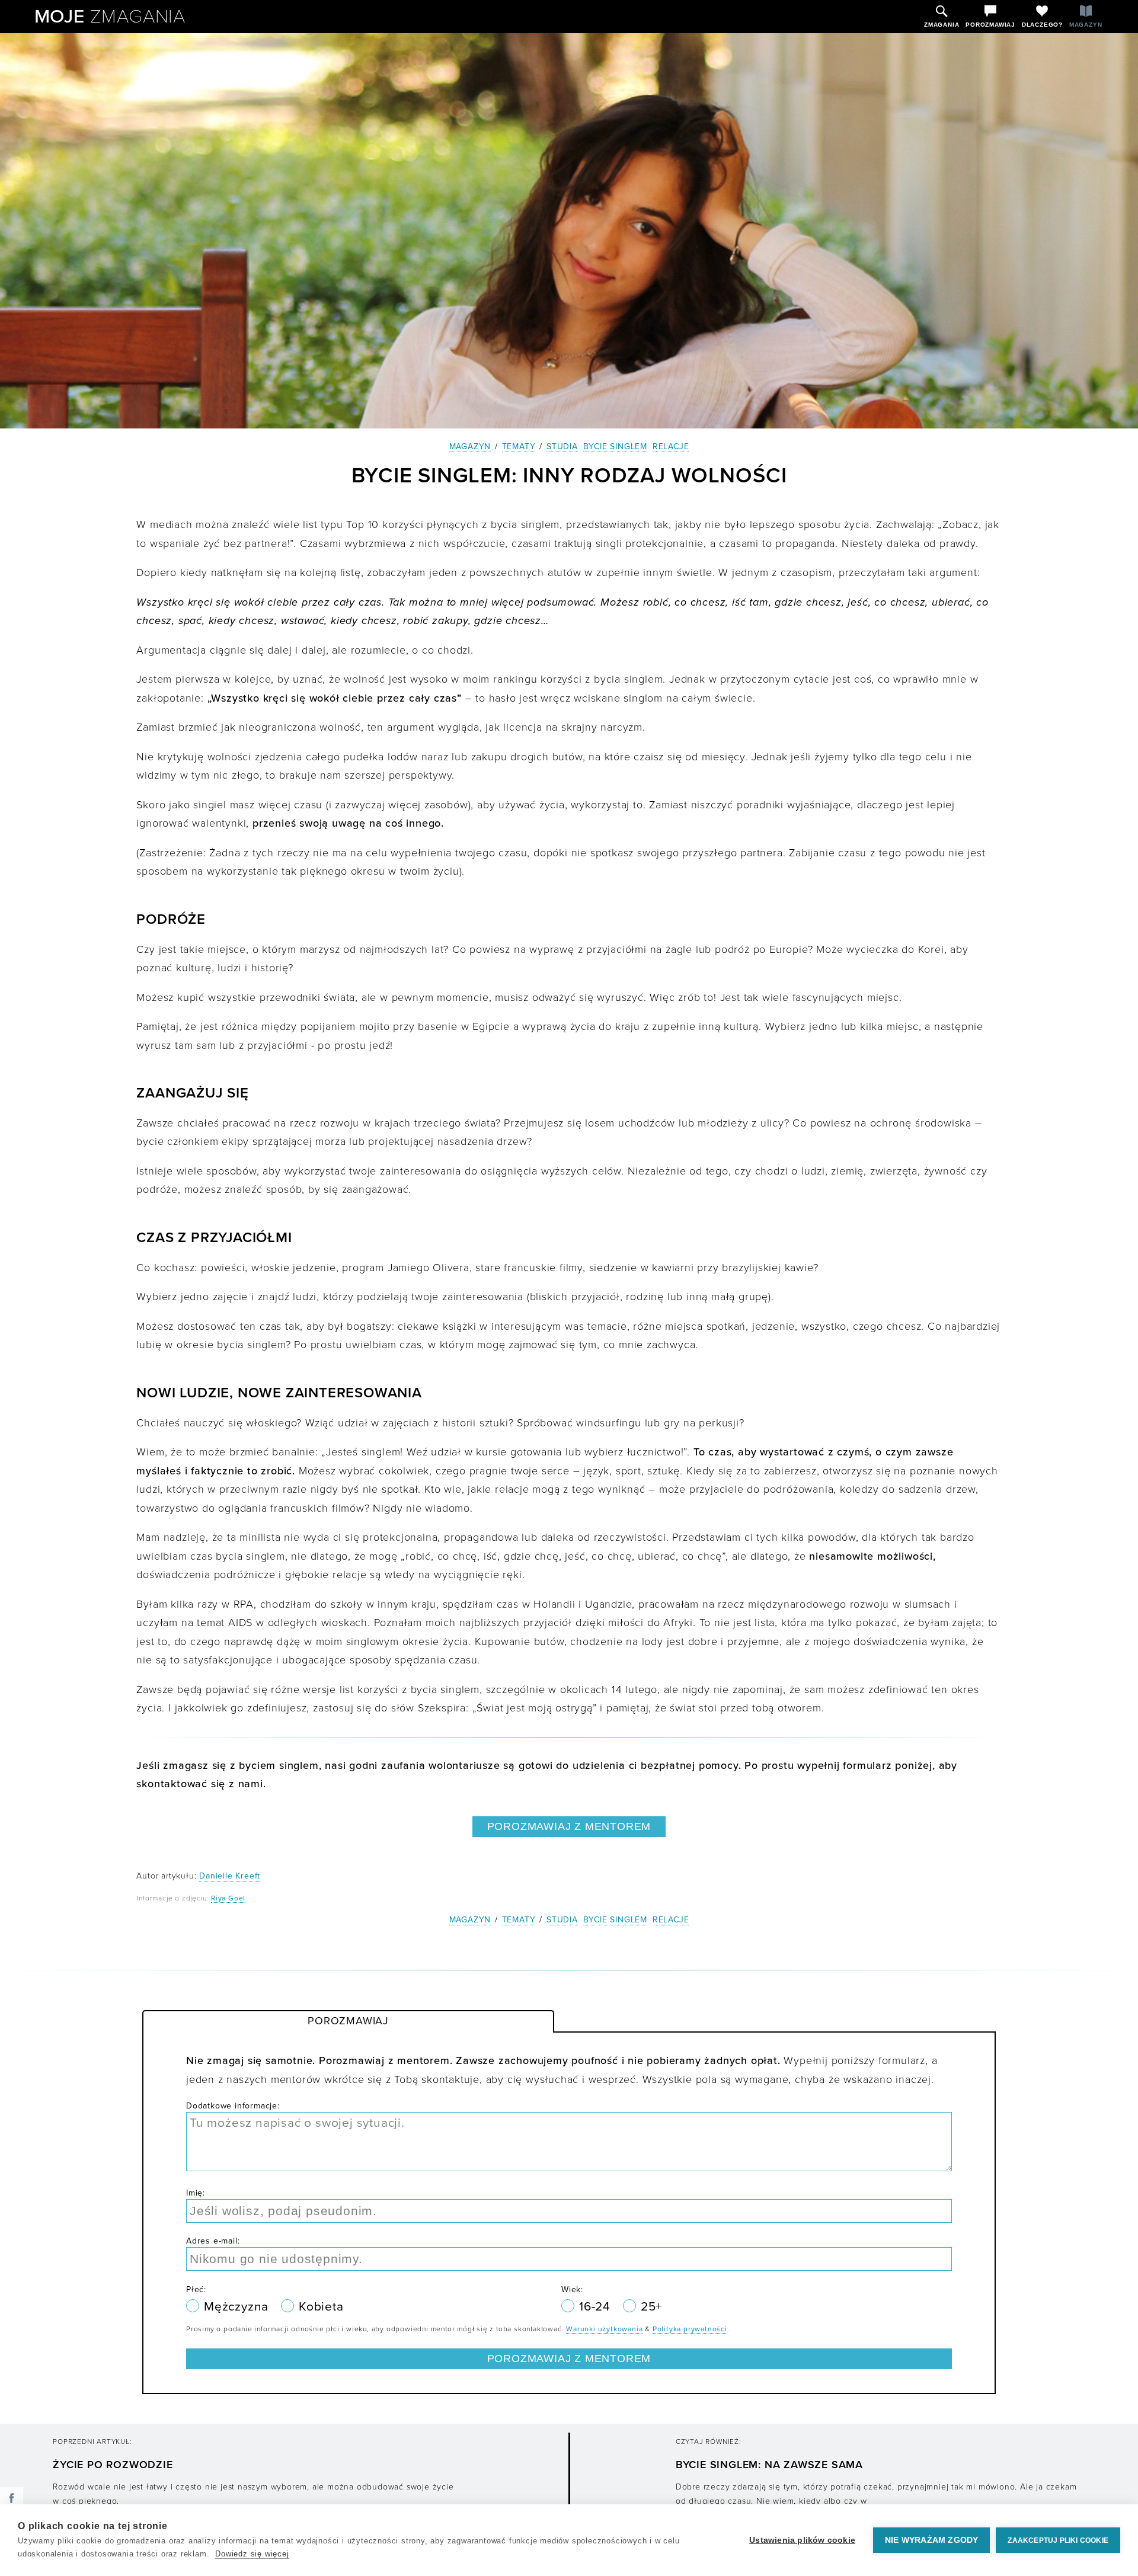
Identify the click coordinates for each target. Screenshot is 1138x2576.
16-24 (597, 2307)
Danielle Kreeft (230, 1876)
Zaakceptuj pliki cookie (1058, 2540)
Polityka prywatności (690, 2329)
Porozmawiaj (348, 2021)
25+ (651, 2307)
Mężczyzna (238, 2307)
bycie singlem (615, 447)
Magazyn (470, 447)
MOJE (110, 17)
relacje (671, 447)
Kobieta (321, 2307)
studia (562, 447)
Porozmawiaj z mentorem (569, 1826)
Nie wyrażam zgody (931, 2540)
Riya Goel (228, 1898)
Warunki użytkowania (604, 2329)
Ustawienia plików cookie (802, 2540)
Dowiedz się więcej (252, 2554)
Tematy (519, 447)
